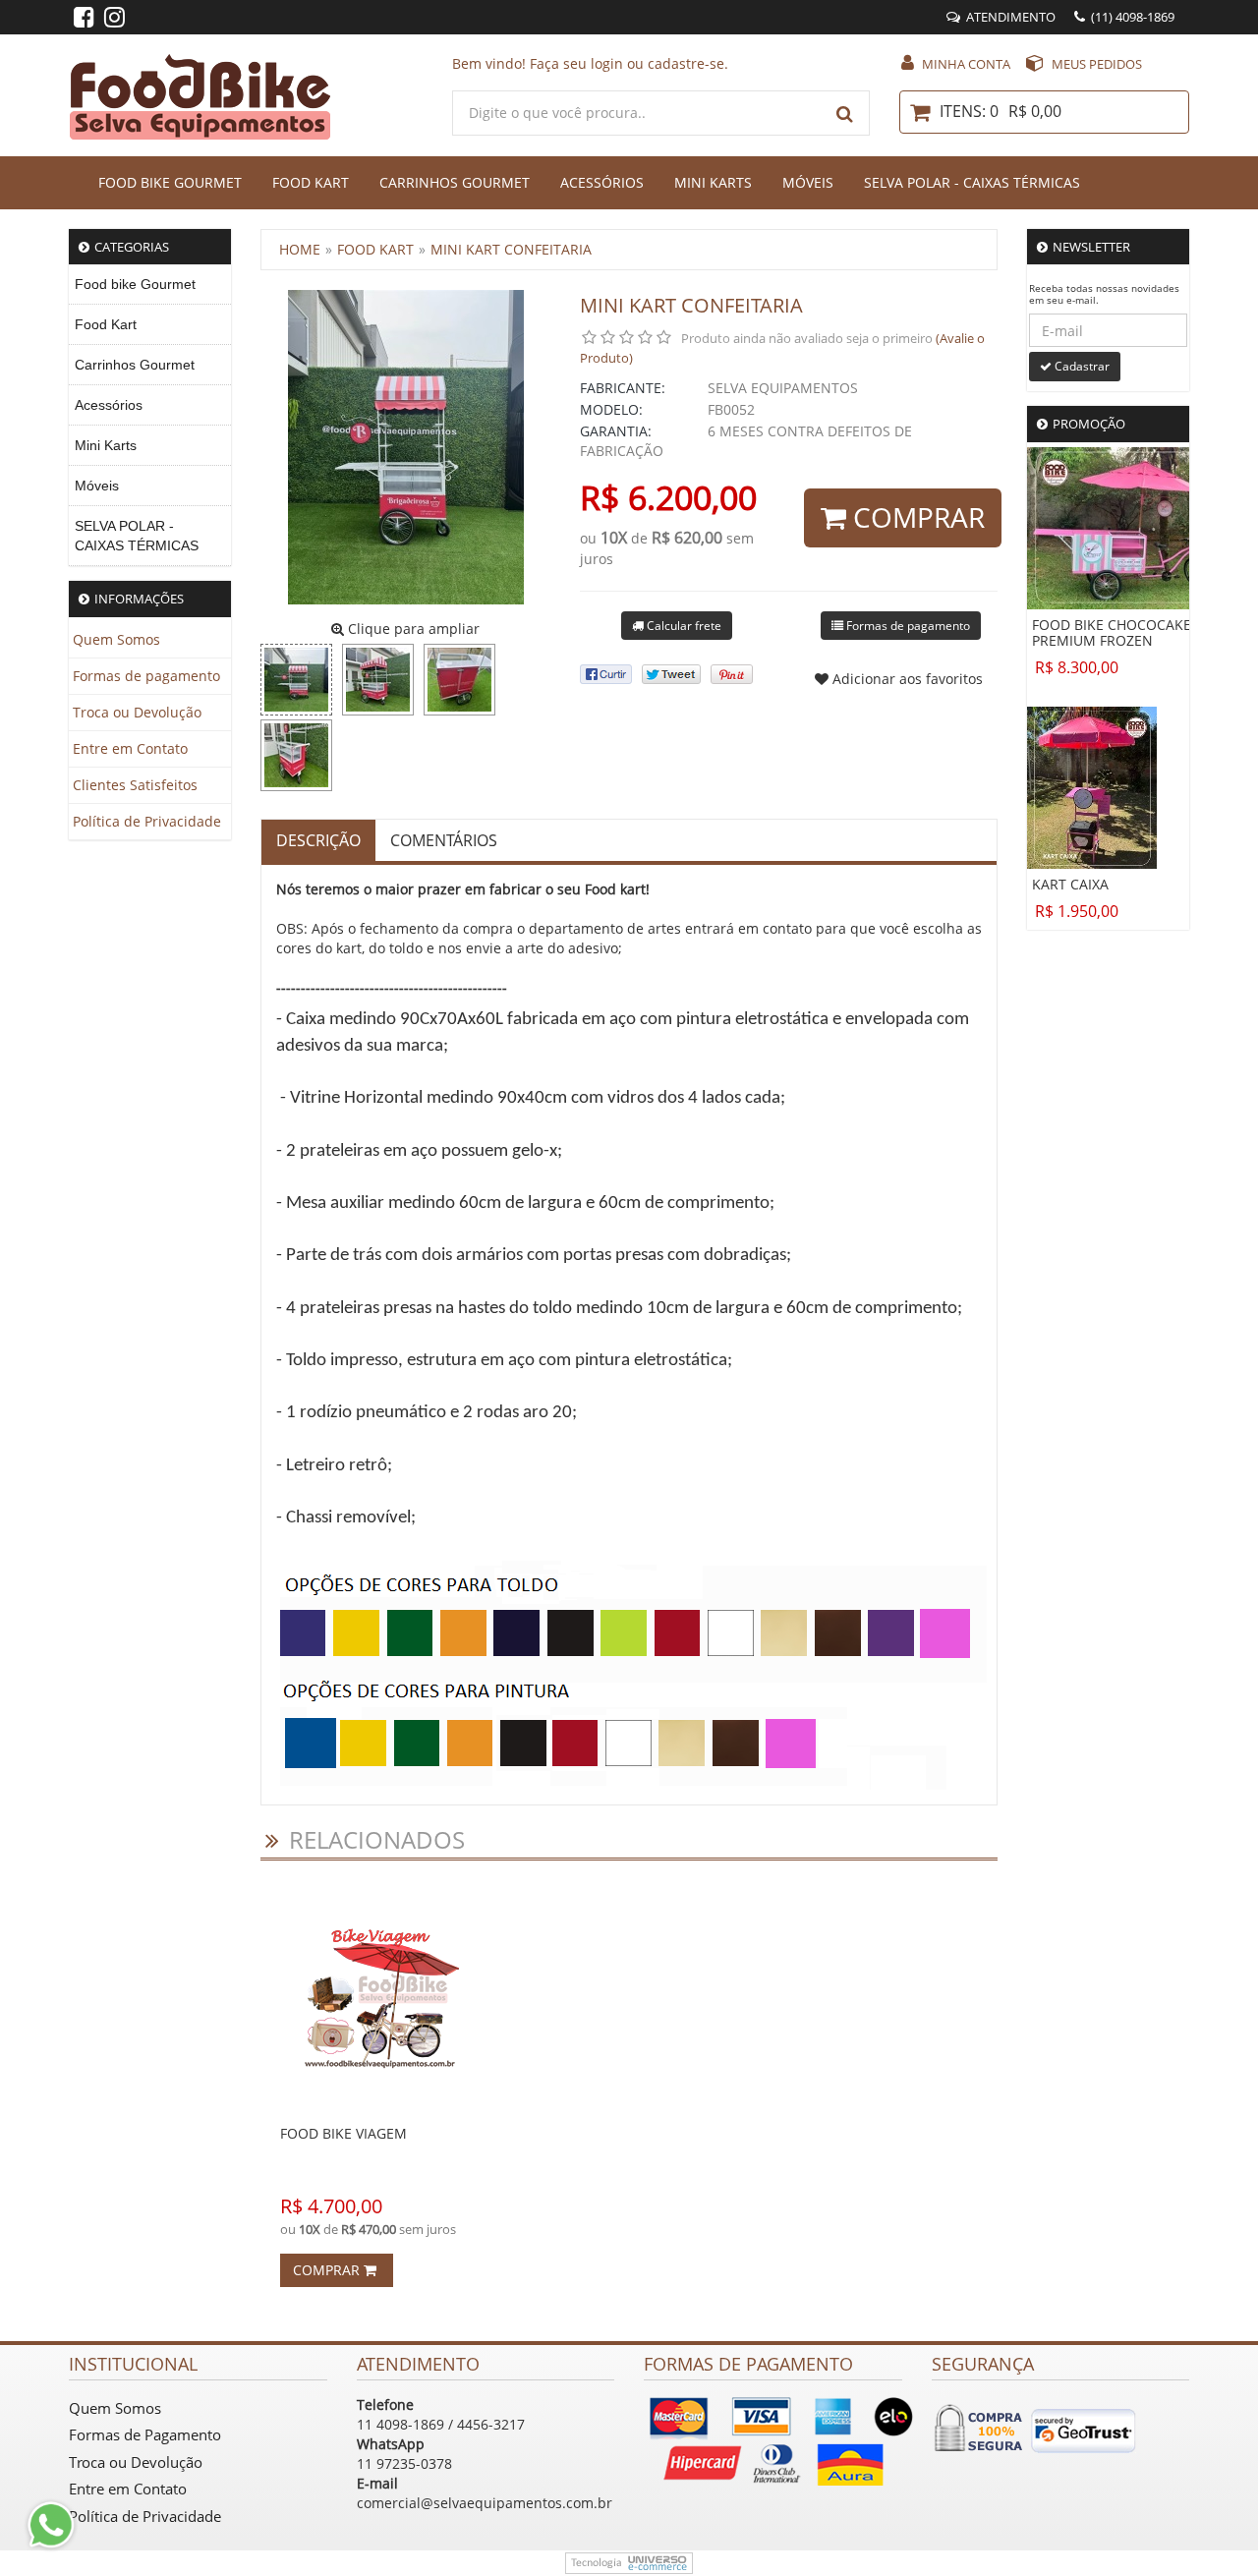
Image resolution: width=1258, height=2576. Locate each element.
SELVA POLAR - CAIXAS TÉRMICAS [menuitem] (137, 536)
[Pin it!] (732, 674)
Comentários (444, 840)
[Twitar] (671, 674)
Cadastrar (1081, 366)
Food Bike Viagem (343, 2133)
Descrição (318, 840)
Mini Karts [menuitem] (106, 445)
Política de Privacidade (147, 821)
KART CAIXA (1070, 885)
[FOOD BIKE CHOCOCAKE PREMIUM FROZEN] (1132, 526)
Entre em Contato (130, 748)
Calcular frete (683, 626)
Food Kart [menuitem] (106, 324)
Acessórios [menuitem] (109, 405)
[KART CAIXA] (1092, 786)
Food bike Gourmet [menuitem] (135, 284)
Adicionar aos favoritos (906, 679)
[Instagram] (114, 20)
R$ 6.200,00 (668, 497)
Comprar (915, 517)
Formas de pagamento (146, 676)
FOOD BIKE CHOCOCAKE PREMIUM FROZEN (1112, 633)
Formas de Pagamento (145, 2434)
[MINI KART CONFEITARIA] (296, 680)
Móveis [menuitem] (97, 486)
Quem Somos (116, 639)
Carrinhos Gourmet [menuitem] (135, 365)
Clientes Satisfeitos (135, 785)
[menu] (150, 415)
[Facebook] (84, 20)
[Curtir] (606, 674)
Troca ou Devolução (137, 712)
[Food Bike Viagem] (380, 1998)
